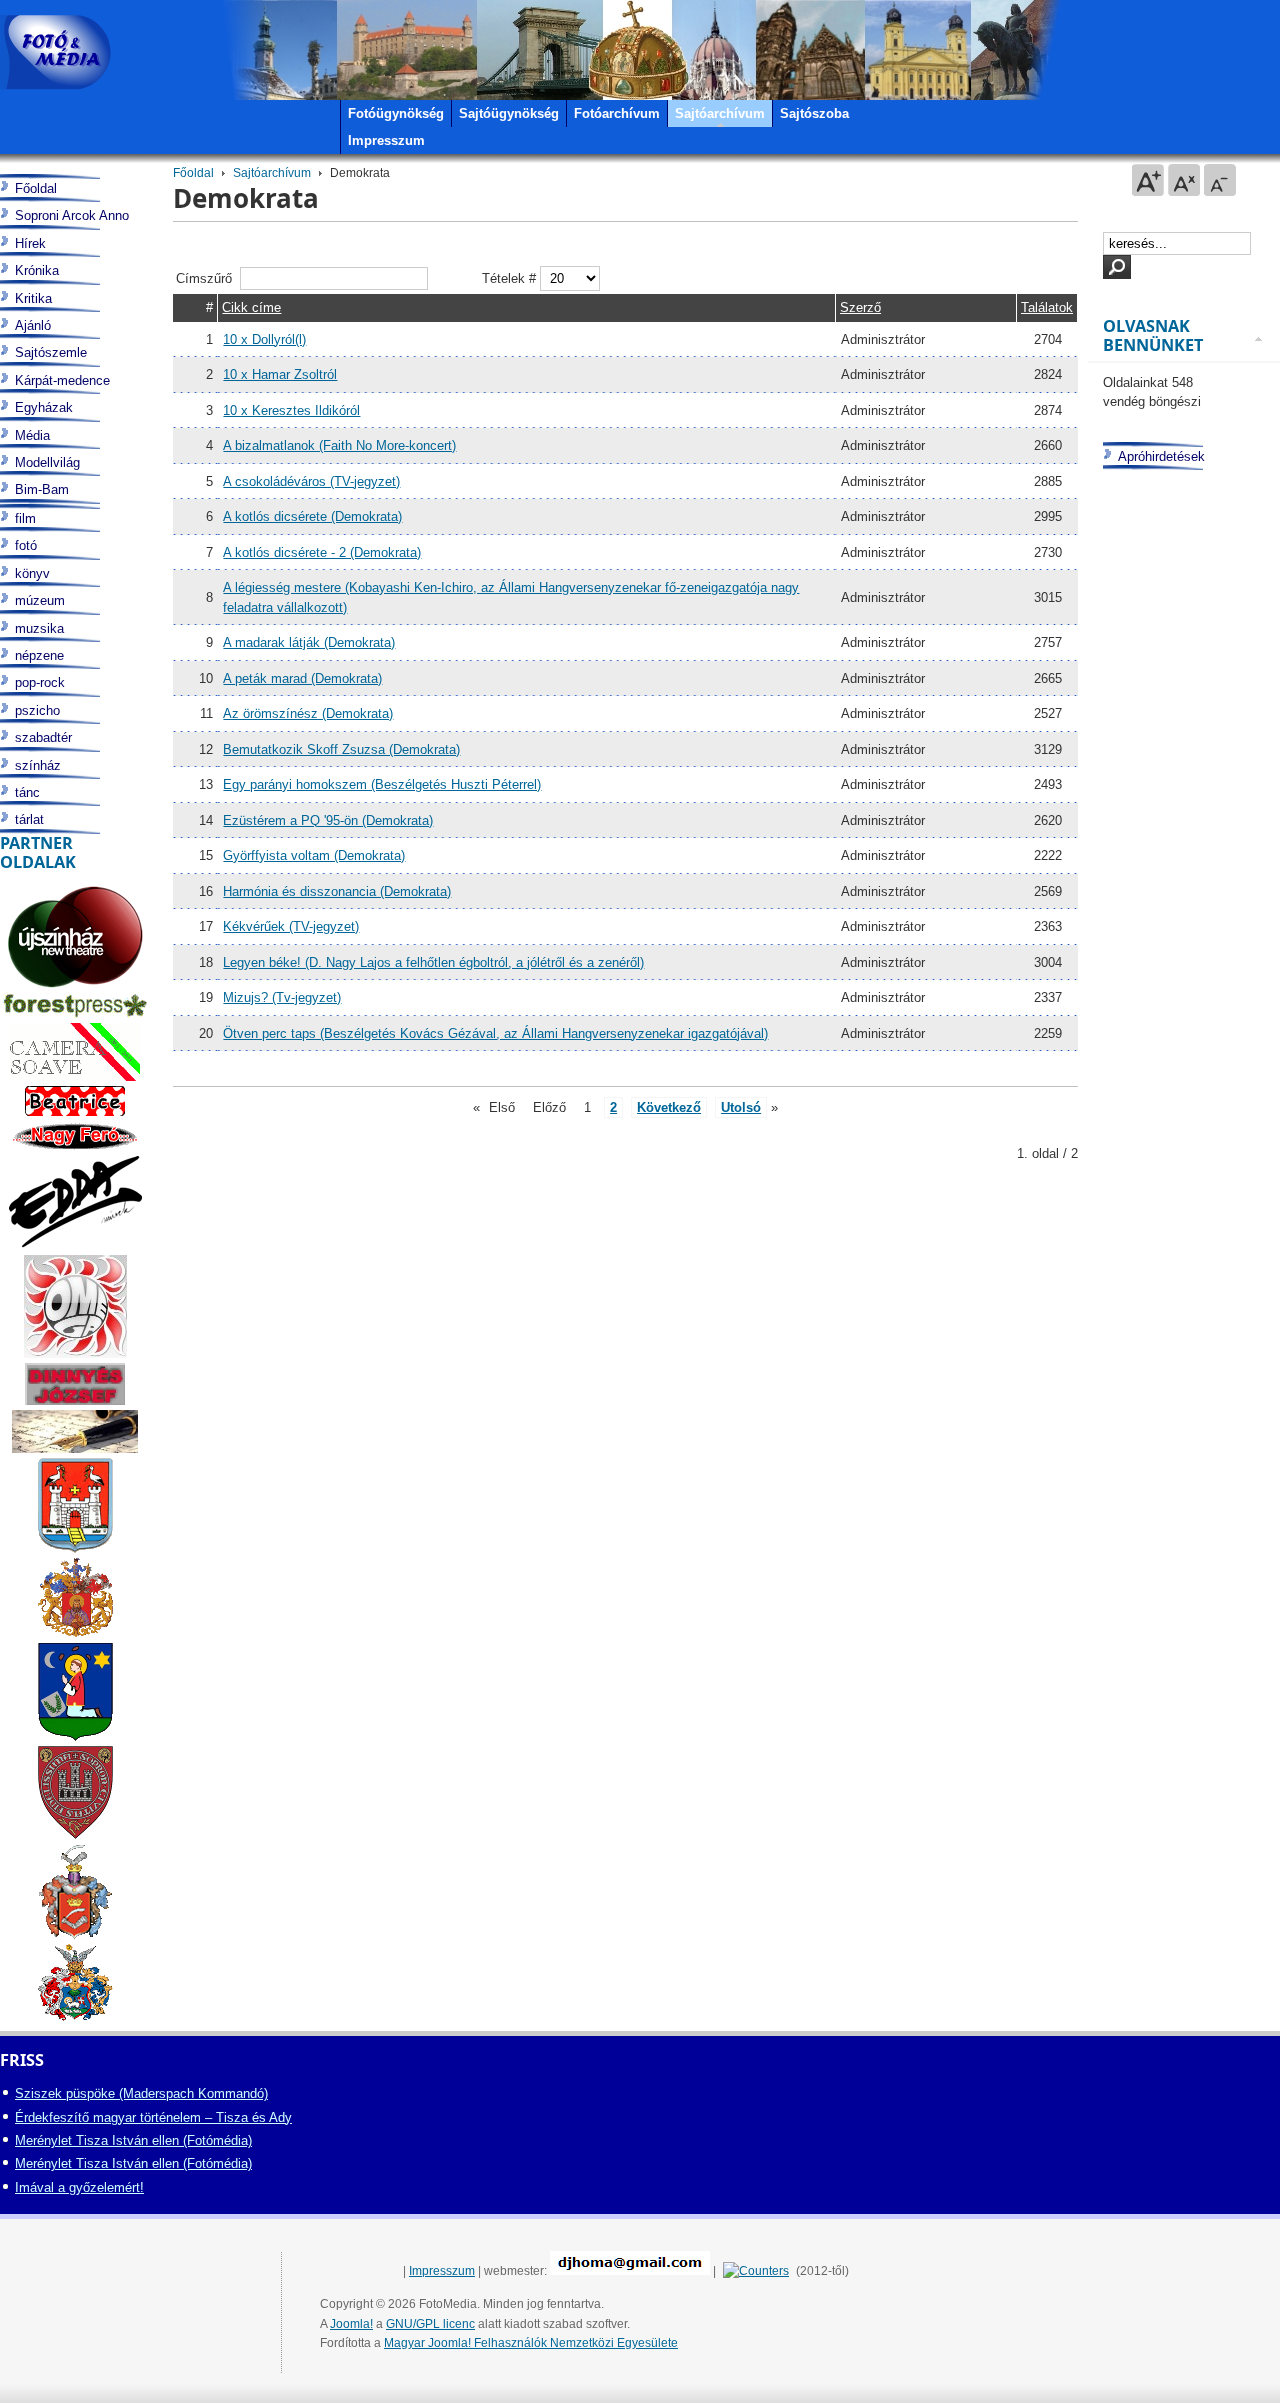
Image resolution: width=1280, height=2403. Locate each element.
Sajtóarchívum (272, 173)
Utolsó (741, 1107)
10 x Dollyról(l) (264, 339)
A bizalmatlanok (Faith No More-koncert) (339, 445)
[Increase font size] (1148, 180)
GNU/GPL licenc (430, 2324)
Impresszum (442, 2271)
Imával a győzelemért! (79, 2187)
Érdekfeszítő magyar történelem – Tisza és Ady (153, 2117)
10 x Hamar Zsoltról (280, 374)
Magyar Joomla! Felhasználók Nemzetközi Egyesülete (531, 2343)
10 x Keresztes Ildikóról (291, 410)
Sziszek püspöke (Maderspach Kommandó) (141, 2093)
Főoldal (193, 173)
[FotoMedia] (55, 52)
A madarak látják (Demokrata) (309, 642)
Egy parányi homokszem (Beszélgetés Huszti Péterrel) (382, 784)
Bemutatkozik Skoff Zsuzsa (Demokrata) (341, 749)
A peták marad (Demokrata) (302, 678)
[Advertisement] (1182, 1255)
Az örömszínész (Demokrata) (308, 713)
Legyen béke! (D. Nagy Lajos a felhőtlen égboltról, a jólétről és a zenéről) (433, 962)
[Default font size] (1184, 180)
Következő (669, 1107)
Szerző (860, 307)
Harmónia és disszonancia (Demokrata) (337, 891)
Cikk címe (251, 307)
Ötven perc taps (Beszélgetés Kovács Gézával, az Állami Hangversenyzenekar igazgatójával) (495, 1033)
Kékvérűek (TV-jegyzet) (291, 926)
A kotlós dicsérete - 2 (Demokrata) (322, 552)
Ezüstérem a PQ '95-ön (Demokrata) (328, 820)
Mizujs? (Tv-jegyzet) (282, 997)
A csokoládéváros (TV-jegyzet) (311, 481)
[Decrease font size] (1220, 180)
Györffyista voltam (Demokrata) (314, 855)
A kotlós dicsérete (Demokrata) (312, 516)
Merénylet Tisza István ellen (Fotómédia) (133, 2140)
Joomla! (351, 2324)
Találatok (1047, 307)
